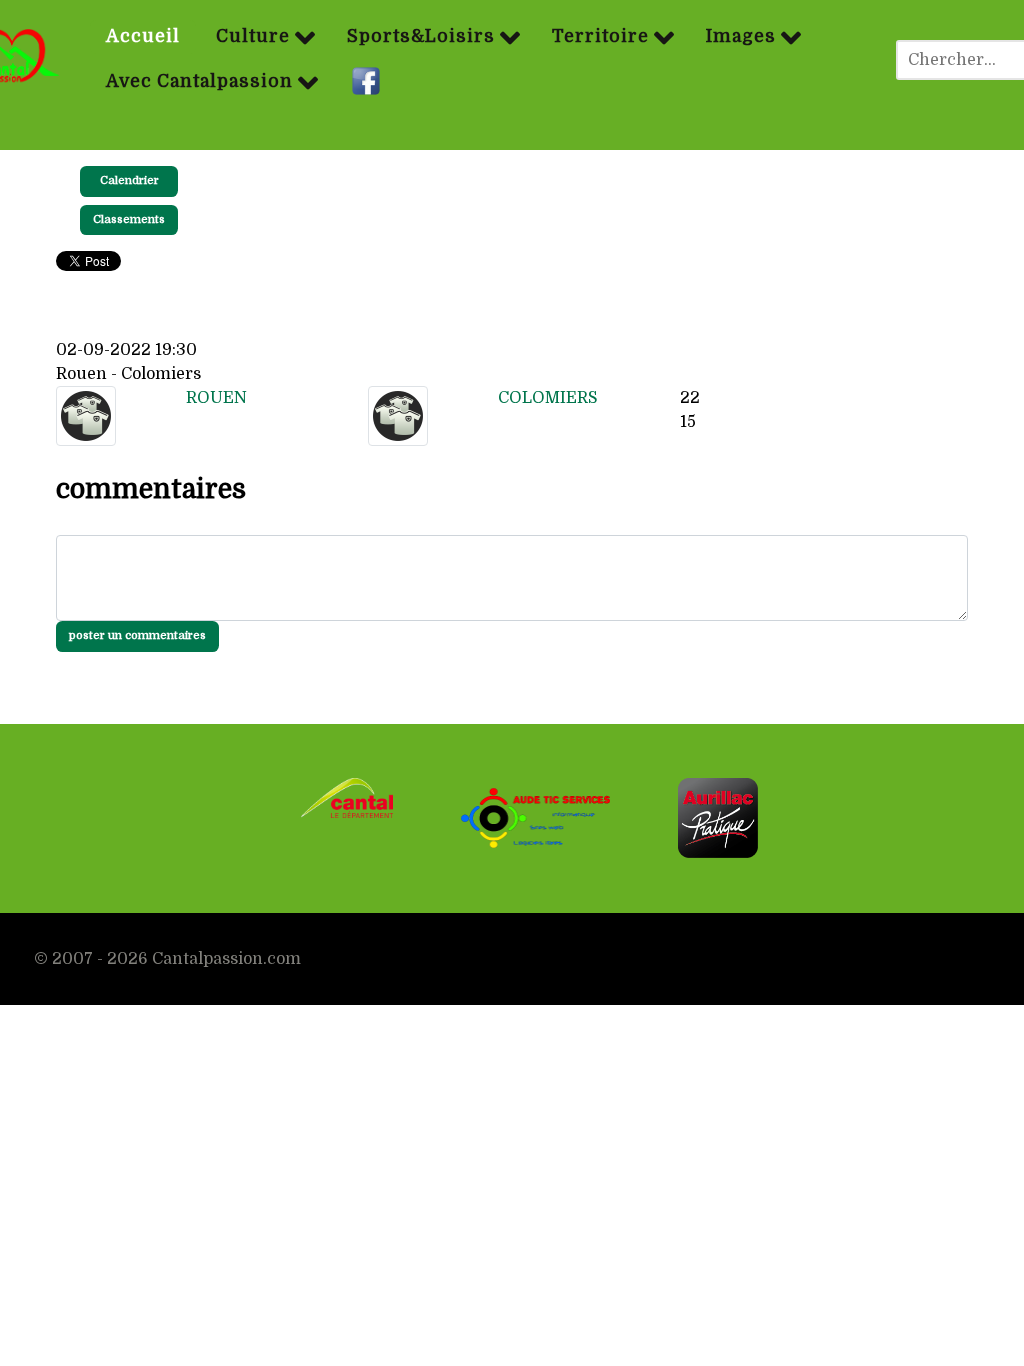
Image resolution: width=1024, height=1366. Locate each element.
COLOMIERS (548, 398)
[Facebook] (368, 82)
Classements (129, 219)
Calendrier (129, 180)
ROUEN (216, 398)
